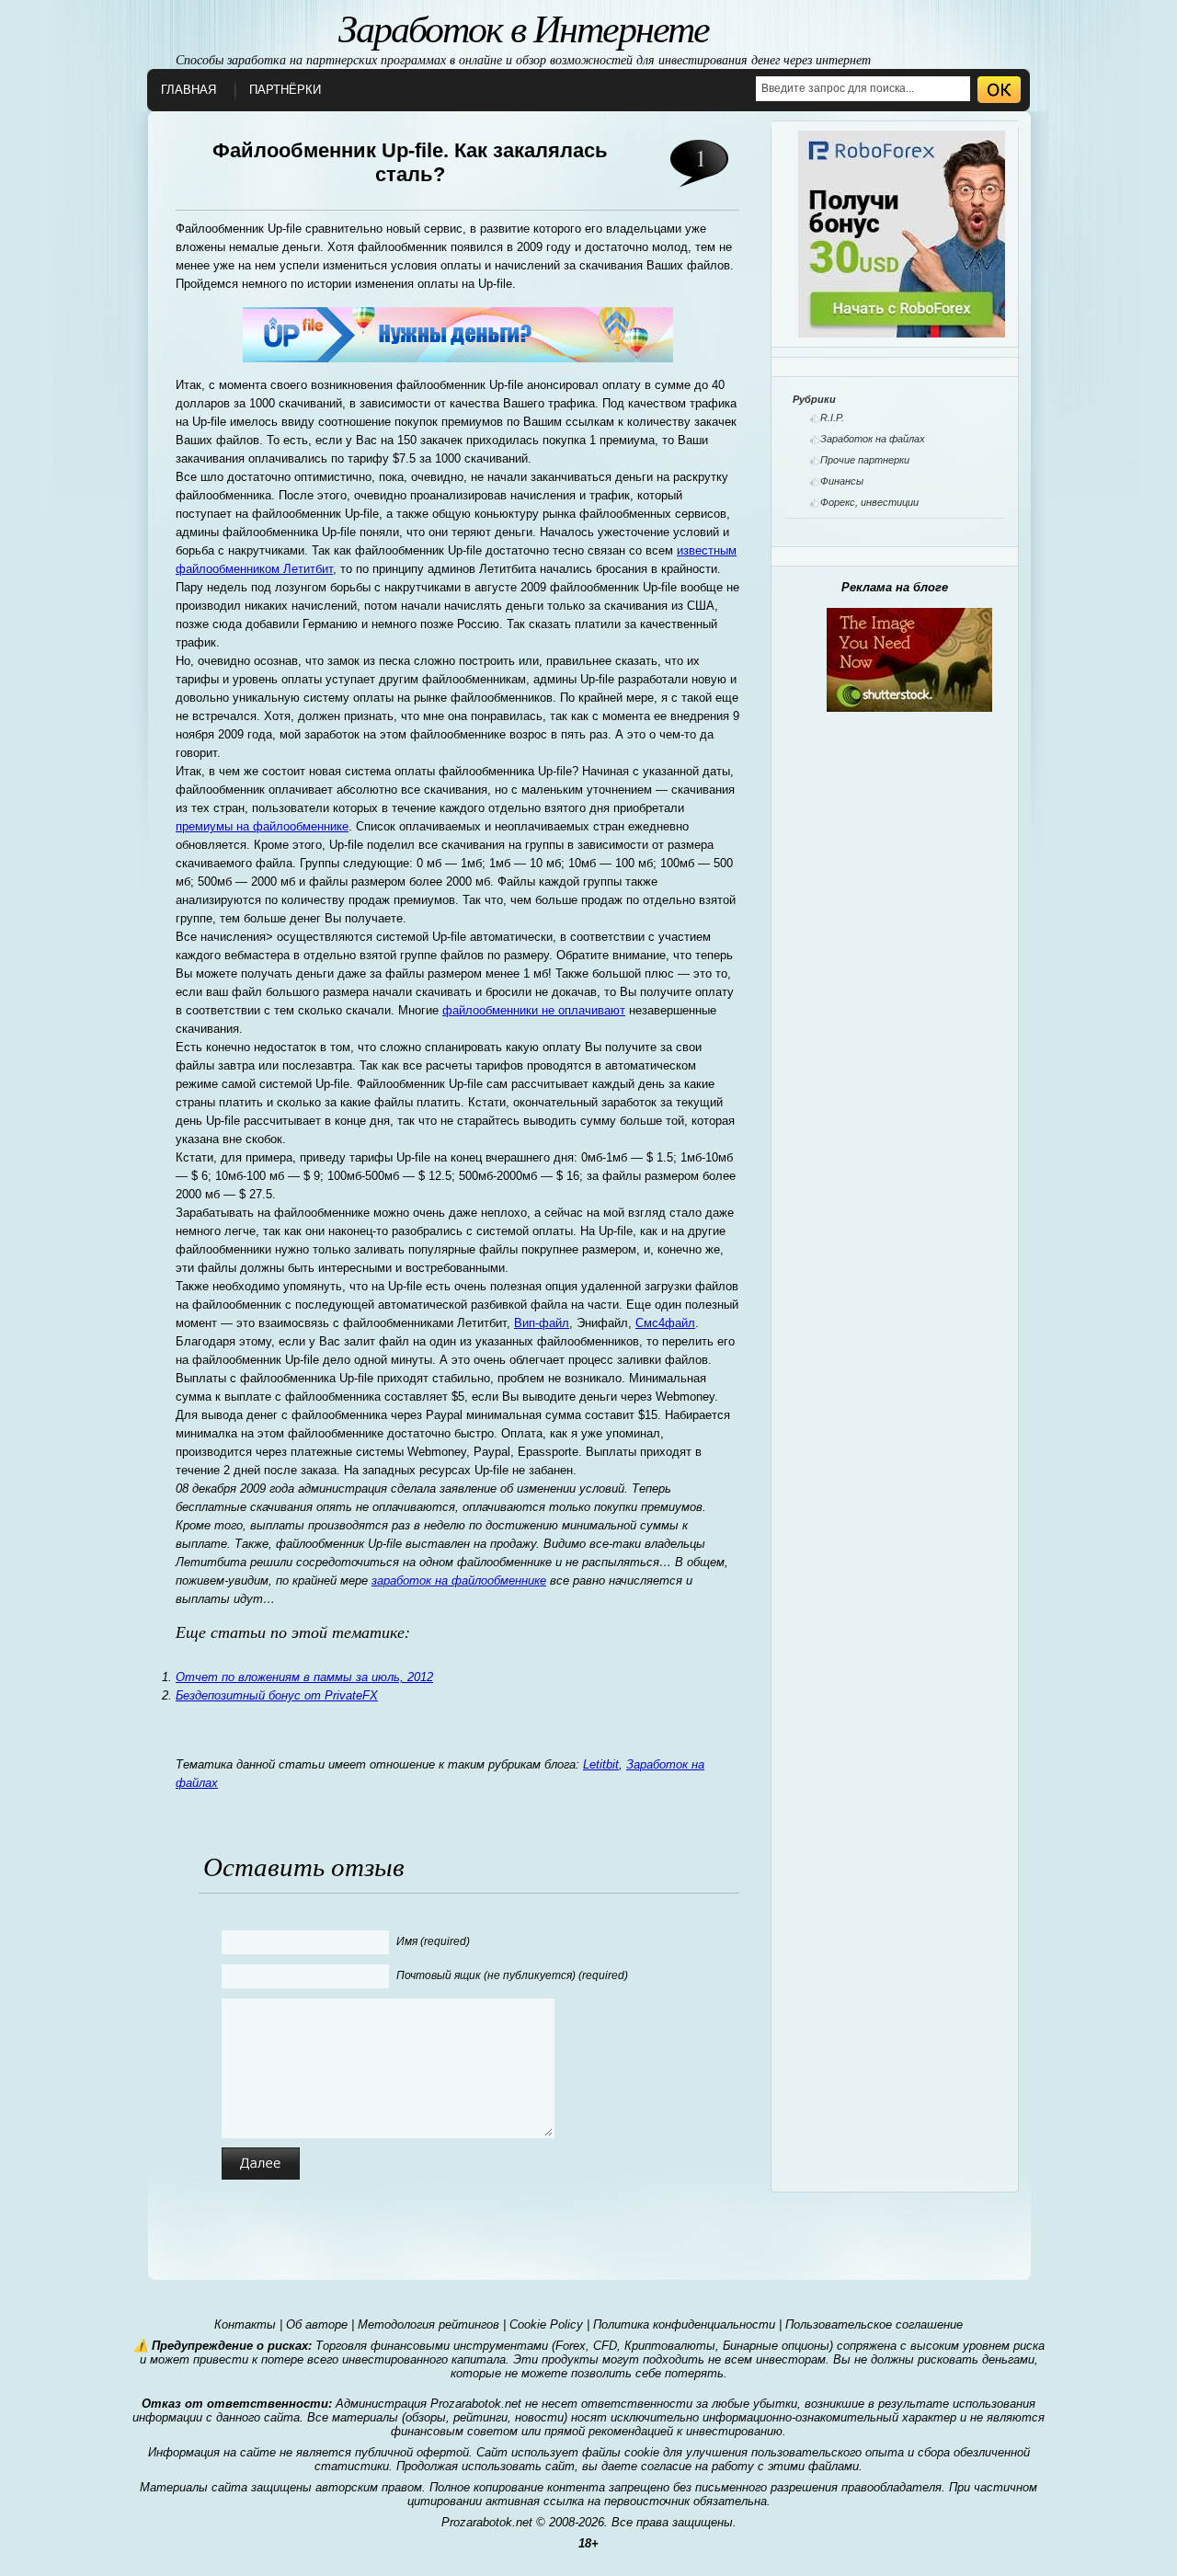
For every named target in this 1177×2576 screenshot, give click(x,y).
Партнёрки (285, 90)
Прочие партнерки (865, 460)
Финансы (842, 481)
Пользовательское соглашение (874, 2324)
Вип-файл (542, 1323)
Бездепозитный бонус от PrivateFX (277, 1695)
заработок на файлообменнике (459, 1580)
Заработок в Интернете (524, 27)
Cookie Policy (546, 2324)
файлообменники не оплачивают (534, 1010)
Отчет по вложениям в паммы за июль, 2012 (304, 1677)
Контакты (245, 2324)
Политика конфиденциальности (684, 2324)
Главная (189, 90)
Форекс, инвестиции (869, 502)
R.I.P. (832, 418)
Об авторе (317, 2324)
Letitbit (601, 1764)
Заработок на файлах (873, 439)
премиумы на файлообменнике (262, 826)
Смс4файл (665, 1323)
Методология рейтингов (429, 2324)
